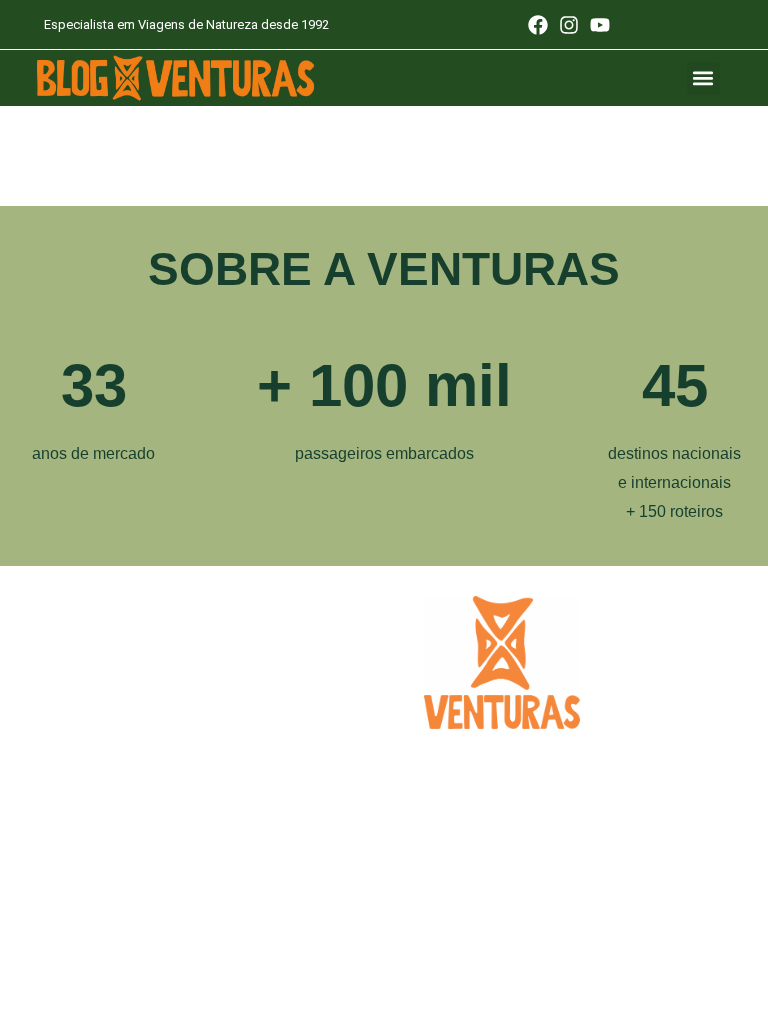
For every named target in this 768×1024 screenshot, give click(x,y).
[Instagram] (569, 25)
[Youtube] (600, 25)
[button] (703, 78)
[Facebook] (538, 25)
